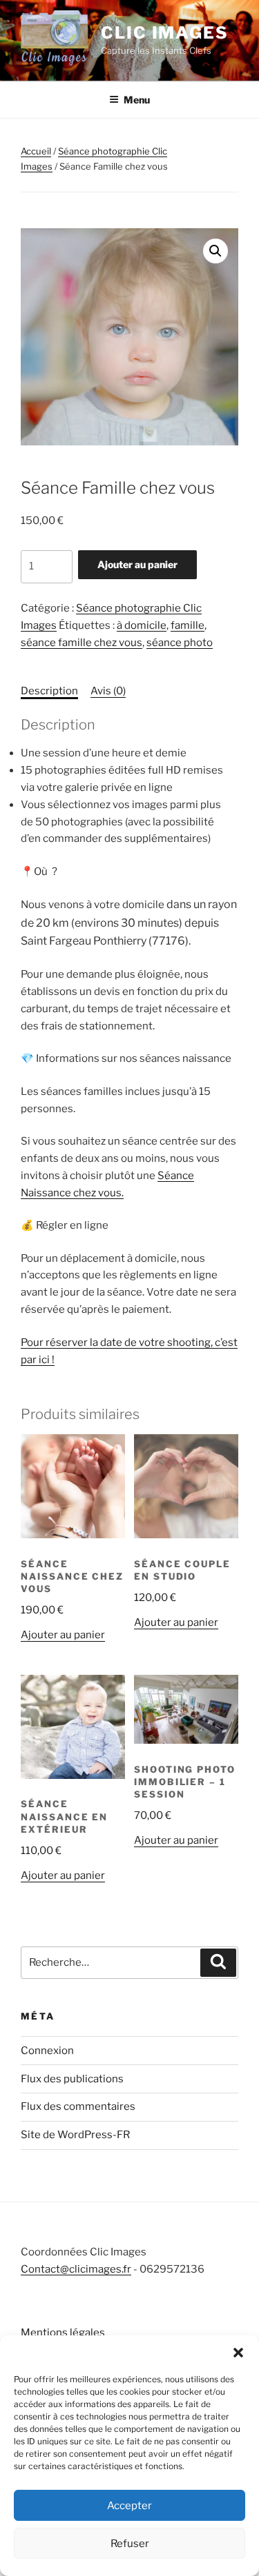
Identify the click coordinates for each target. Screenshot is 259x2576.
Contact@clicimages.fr (76, 2269)
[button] (238, 2353)
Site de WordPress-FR (75, 2135)
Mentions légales (63, 2333)
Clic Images (165, 33)
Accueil (36, 151)
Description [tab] (49, 691)
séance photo (180, 643)
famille (188, 625)
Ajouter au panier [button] (63, 1635)
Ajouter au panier (137, 564)
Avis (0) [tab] (108, 691)
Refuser (130, 2544)
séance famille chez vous (81, 643)
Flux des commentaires (78, 2106)
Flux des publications (72, 2079)
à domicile (142, 625)
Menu (137, 100)
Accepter (129, 2506)
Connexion (47, 2051)
